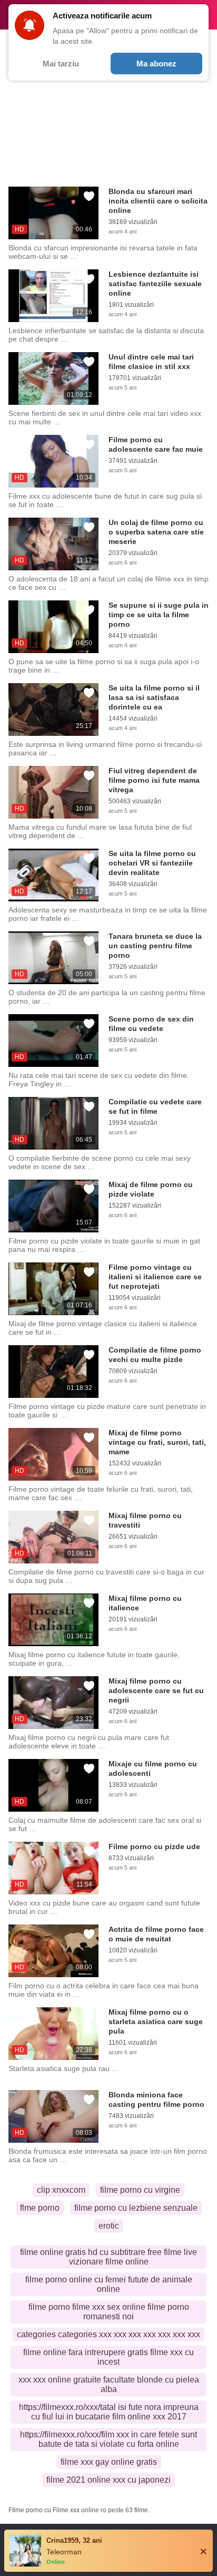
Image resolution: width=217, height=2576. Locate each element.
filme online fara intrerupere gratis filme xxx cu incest (108, 2357)
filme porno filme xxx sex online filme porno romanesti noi (109, 2312)
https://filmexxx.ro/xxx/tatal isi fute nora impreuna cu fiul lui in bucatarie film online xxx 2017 (109, 2412)
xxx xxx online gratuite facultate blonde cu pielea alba (109, 2384)
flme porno (40, 2208)
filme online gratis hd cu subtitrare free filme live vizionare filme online (108, 2257)
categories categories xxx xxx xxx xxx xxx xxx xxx (108, 2334)
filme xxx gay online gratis (109, 2462)
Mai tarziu (61, 64)
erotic (109, 2226)
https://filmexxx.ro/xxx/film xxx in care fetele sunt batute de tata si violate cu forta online (108, 2439)
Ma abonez (156, 64)
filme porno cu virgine (140, 2190)
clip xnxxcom (61, 2190)
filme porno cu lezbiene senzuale (136, 2208)
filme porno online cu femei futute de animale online (109, 2284)
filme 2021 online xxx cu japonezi (108, 2480)
